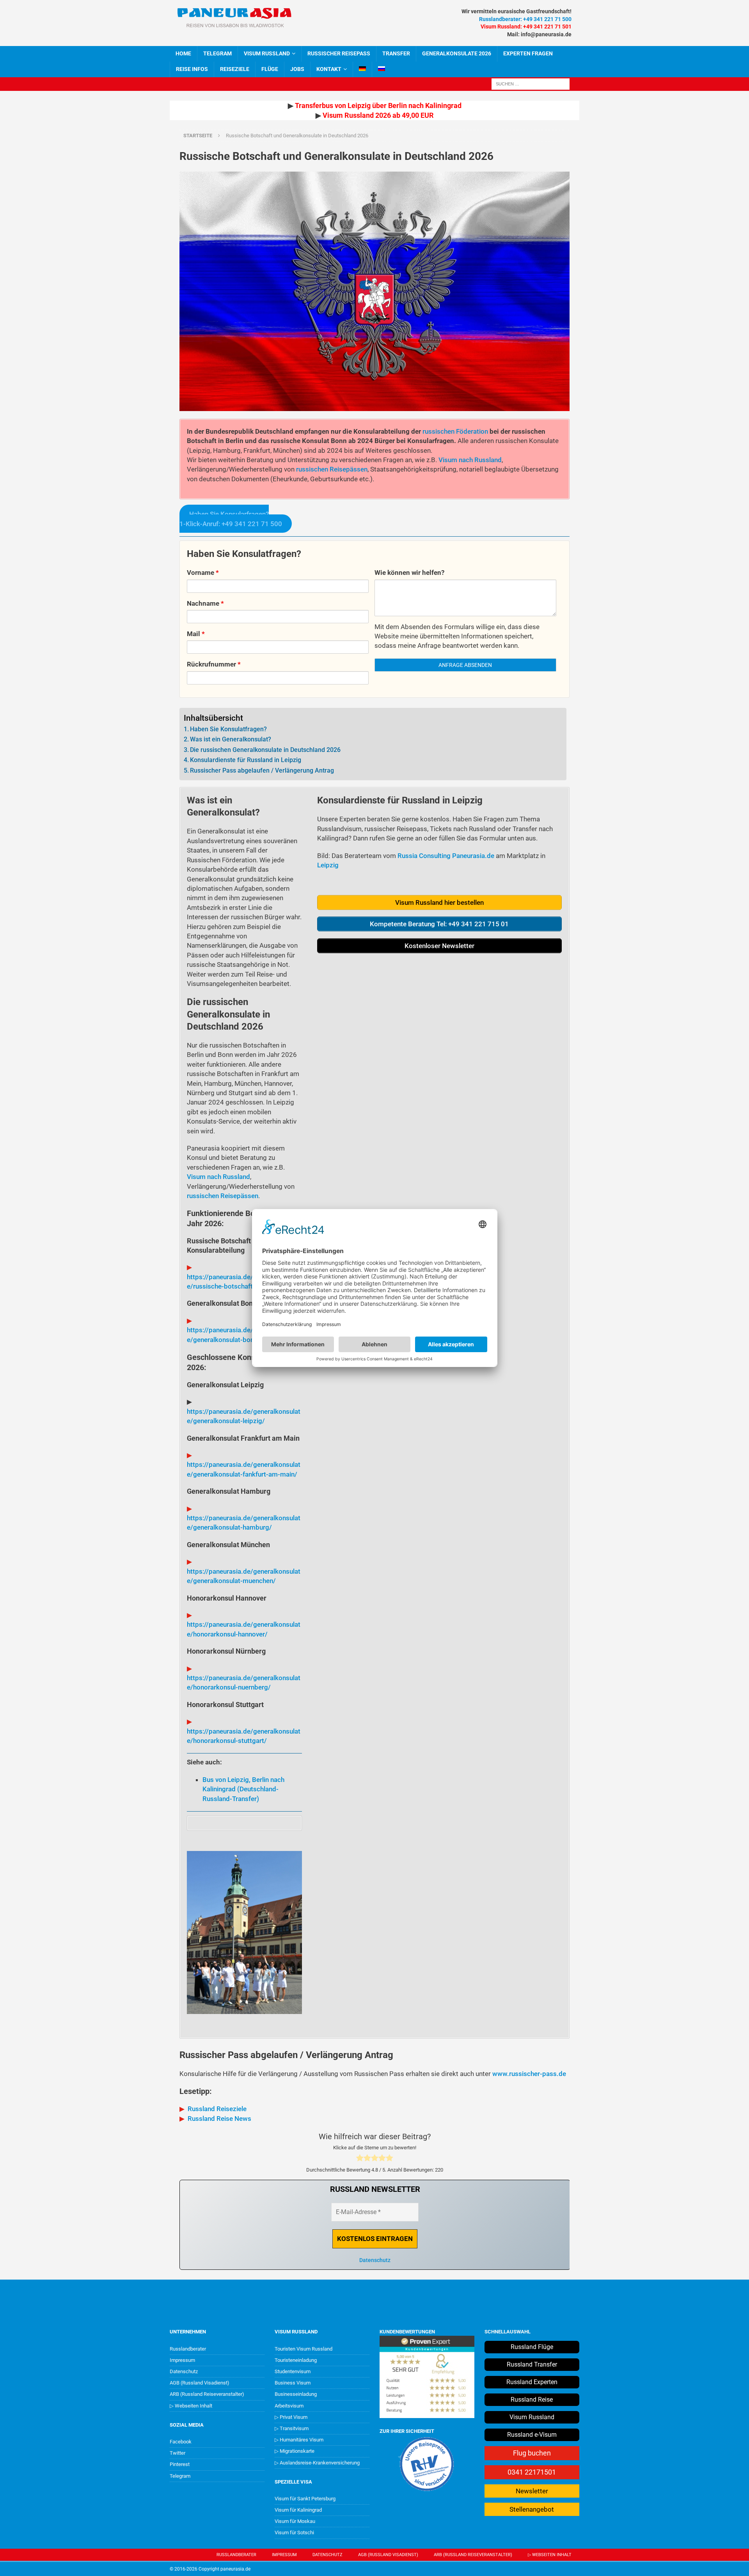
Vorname (203, 573)
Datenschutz (375, 2260)
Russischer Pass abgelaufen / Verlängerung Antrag (262, 770)
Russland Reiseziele (217, 2109)
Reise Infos (192, 69)
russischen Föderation (455, 431)
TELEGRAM (217, 53)
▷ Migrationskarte (295, 2451)
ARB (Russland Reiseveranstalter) (207, 2394)
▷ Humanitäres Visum (299, 2440)
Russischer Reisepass (339, 53)
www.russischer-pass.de (529, 2074)
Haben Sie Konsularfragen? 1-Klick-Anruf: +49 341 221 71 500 (231, 519)
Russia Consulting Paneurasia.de (446, 856)
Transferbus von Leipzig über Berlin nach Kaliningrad (378, 105)
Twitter (177, 2453)
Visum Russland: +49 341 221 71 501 (526, 27)
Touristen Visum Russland (304, 2349)
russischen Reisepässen (332, 469)
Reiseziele (235, 69)
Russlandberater (188, 2349)
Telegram (180, 2476)
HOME (183, 53)
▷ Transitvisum (292, 2428)
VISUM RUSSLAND (267, 53)
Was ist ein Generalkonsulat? (231, 739)
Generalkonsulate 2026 (457, 53)
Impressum (182, 2360)
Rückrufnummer (214, 664)
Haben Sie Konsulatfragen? (228, 729)
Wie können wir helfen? (409, 573)
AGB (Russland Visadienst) (200, 2383)
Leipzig (328, 865)
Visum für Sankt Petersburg (305, 2499)
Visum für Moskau (295, 2521)
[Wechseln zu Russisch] (381, 69)
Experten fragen (528, 53)
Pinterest (180, 2464)
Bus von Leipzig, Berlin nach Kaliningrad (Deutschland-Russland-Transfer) (243, 1789)
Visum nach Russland (470, 460)
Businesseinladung (296, 2394)
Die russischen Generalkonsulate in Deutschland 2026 (265, 750)
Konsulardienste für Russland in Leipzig (246, 760)
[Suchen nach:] (531, 83)
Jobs (297, 69)
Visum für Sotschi (294, 2533)
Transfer (396, 53)
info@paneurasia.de (546, 34)
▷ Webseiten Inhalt (191, 2406)
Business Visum (293, 2383)
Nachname (205, 603)
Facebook (181, 2442)
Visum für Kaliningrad (298, 2510)
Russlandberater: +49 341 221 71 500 (525, 19)
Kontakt (329, 69)
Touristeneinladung (296, 2360)
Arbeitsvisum (289, 2406)
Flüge (270, 69)
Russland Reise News (219, 2119)
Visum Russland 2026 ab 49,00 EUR (378, 115)
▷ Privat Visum (291, 2417)
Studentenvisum (293, 2371)
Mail (196, 634)
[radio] (360, 2159)
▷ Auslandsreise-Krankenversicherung (317, 2463)
